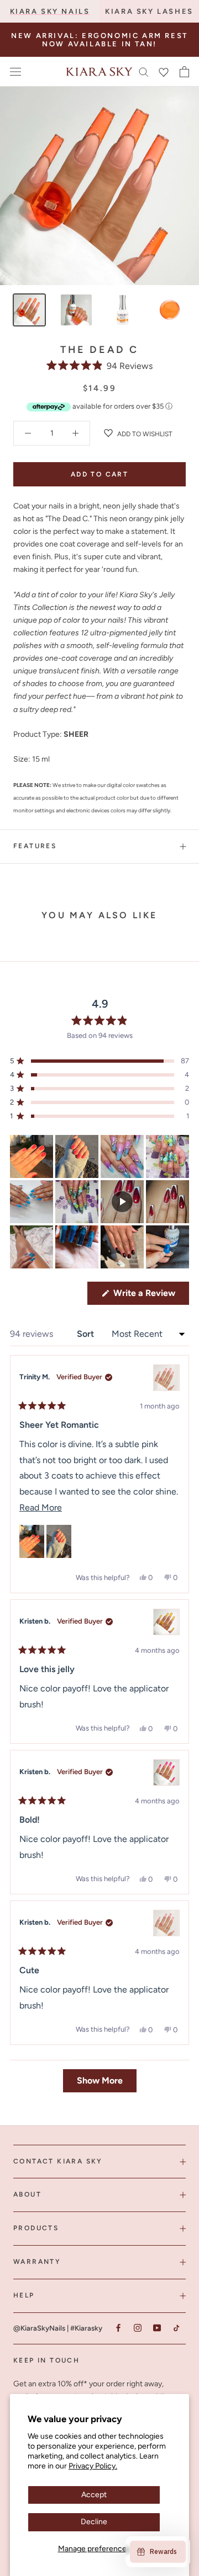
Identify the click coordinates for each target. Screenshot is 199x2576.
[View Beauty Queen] (166, 1378)
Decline (94, 2522)
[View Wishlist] (164, 72)
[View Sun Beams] (166, 1622)
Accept (94, 2495)
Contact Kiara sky (58, 2161)
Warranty (37, 2262)
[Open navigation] (15, 72)
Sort (87, 1334)
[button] (100, 366)
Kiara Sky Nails (50, 11)
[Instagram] (137, 2328)
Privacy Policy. (93, 2466)
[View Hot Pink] (166, 1772)
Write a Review (150, 1296)
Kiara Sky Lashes (149, 11)
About (27, 2194)
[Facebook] (118, 2328)
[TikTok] (176, 2328)
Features (35, 846)
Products (36, 2228)
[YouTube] (157, 2328)
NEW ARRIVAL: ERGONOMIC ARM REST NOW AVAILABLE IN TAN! (99, 40)
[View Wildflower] (166, 1923)
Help (24, 2295)
